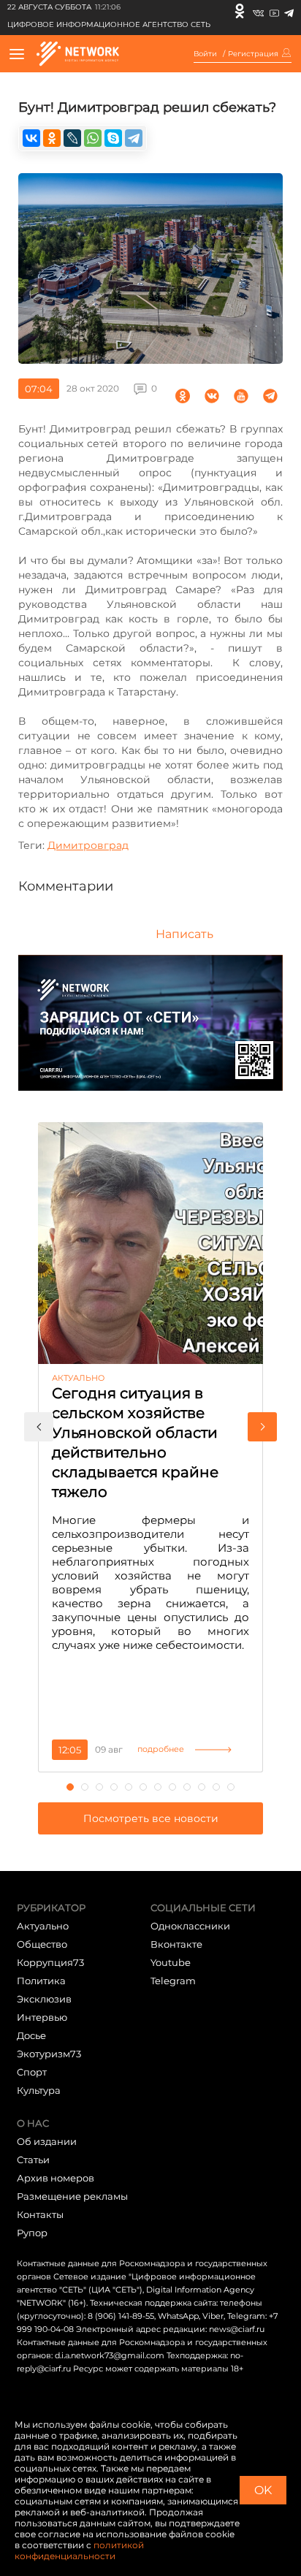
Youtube (171, 1962)
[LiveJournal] (72, 138)
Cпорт (32, 2072)
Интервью (42, 2017)
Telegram (173, 1981)
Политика (41, 1981)
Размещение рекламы (72, 2196)
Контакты (40, 2214)
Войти (205, 54)
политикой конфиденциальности (79, 2550)
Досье (31, 2035)
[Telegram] (289, 11)
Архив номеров (56, 2178)
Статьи (33, 2160)
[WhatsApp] (93, 138)
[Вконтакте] (258, 11)
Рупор (32, 2233)
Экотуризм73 (49, 2054)
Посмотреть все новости (151, 1818)
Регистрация (253, 54)
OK (263, 2490)
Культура (39, 2090)
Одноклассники (190, 1926)
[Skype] (113, 138)
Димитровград (88, 845)
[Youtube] (274, 11)
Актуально (43, 1926)
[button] (39, 1427)
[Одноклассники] (240, 11)
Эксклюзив (44, 1999)
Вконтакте (176, 1944)
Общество (42, 1944)
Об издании (47, 2141)
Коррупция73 (50, 1962)
